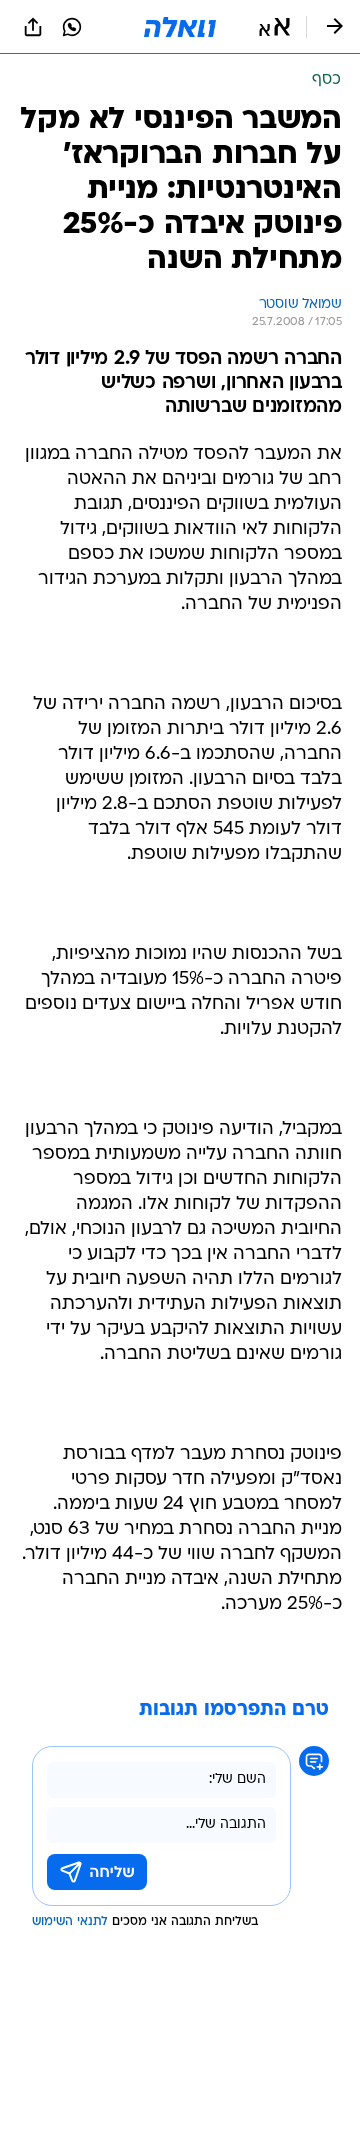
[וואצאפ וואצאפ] (72, 27)
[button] (274, 27)
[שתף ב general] (33, 27)
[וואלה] (180, 27)
